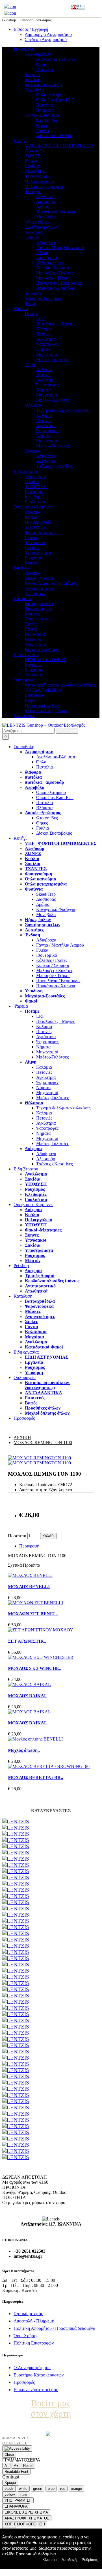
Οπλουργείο (25, 680)
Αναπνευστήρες (39, 619)
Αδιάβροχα (46, 242)
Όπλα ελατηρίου (51, 95)
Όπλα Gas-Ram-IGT (55, 100)
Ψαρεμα (21, 309)
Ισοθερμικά (47, 258)
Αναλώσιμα (35, 476)
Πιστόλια (45, 69)
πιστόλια (33, 80)
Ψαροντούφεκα (38, 609)
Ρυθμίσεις (90, 2560)
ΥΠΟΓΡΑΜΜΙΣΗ (18, 2500)
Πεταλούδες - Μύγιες (56, 324)
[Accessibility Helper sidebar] (17, 2449)
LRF (40, 319)
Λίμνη (31, 364)
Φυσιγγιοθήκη (38, 176)
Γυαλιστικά (35, 502)
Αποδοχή (69, 2560)
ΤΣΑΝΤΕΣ (35, 171)
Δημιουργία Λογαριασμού (48, 34)
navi (24, 2494)
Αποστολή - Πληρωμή (34, 2321)
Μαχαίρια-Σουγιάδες (43, 298)
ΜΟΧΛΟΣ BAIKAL (28, 1696)
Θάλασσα (34, 405)
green (38, 2489)
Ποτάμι (32, 314)
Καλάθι (48, 1536)
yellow (10, 2494)
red (63, 2489)
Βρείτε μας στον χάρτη (51, 2408)
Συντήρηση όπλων (41, 227)
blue (51, 2489)
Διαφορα (33, 573)
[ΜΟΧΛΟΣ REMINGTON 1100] (39, 1458)
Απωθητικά (35, 593)
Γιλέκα (42, 253)
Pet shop (21, 568)
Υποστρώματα (38, 553)
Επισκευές (34, 695)
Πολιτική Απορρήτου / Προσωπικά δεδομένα (54, 2328)
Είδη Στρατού (26, 471)
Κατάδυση (23, 598)
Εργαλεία (33, 665)
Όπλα (41, 64)
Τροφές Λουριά (39, 578)
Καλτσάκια (35, 634)
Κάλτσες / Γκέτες (52, 263)
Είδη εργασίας (26, 654)
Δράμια (43, 207)
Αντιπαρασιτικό (39, 588)
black (9, 2489)
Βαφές (31, 700)
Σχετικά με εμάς (28, 2314)
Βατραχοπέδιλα (39, 604)
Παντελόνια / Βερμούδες (59, 283)
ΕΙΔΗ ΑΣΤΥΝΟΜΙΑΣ (46, 660)
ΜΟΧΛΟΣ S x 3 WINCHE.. (35, 1668)
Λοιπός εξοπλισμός (42, 115)
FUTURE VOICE (15, 2443)
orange (76, 2489)
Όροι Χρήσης (26, 2336)
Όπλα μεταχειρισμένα (45, 186)
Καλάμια (44, 329)
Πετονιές (44, 334)
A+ (16, 2466)
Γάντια (31, 629)
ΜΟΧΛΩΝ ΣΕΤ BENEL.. (33, 1614)
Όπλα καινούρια (39, 181)
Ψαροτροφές (47, 344)
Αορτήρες (34, 232)
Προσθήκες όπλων (42, 705)
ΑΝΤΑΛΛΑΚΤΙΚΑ (43, 690)
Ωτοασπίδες (47, 120)
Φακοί (31, 303)
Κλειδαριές (35, 497)
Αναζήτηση (67, 731)
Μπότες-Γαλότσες (52, 359)
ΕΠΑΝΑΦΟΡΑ (16, 2506)
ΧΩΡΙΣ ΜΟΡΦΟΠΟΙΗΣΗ (25, 2524)
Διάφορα (33, 451)
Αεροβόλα (34, 90)
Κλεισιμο (49, 2560)
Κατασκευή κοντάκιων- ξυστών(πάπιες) (60, 685)
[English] (75, 7)
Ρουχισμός (34, 492)
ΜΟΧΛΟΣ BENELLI (29, 1587)
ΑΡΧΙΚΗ (22, 1437)
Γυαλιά (43, 130)
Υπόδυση (33, 293)
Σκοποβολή (24, 49)
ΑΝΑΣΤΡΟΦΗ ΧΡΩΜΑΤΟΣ (27, 2518)
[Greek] (81, 7)
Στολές (31, 624)
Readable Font (16, 2472)
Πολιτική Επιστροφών (34, 2343)
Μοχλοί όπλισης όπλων (46, 710)
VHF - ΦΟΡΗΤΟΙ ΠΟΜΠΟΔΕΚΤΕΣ (59, 146)
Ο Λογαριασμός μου (32, 2368)
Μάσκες (32, 614)
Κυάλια (32, 161)
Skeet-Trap (46, 197)
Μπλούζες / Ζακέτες (55, 273)
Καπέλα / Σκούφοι (53, 268)
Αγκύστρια (46, 339)
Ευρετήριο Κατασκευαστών (39, 2375)
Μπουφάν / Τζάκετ (53, 278)
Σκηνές (31, 537)
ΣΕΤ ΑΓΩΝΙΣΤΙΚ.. (27, 1641)
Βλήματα (44, 110)
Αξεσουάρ (34, 151)
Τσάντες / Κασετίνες (54, 466)
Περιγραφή (29, 1546)
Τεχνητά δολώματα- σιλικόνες (63, 410)
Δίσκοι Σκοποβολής (54, 136)
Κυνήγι (20, 141)
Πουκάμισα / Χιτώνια (56, 288)
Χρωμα (10, 2483)
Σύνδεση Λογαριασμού (46, 39)
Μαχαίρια (33, 639)
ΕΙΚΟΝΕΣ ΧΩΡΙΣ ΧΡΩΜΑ (26, 2512)
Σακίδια (32, 166)
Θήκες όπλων (37, 222)
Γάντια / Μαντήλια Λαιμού (60, 247)
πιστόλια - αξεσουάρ (43, 85)
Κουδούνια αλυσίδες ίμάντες (51, 583)
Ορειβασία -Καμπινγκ (33, 507)
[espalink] (10, 6)
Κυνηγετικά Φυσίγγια (56, 212)
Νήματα (43, 349)
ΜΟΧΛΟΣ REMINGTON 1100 (43, 1442)
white (23, 2489)
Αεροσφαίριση (38, 54)
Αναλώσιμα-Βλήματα (56, 59)
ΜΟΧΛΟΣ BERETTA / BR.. (35, 1777)
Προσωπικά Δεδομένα (36, 2554)
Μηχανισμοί (47, 354)
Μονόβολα (46, 217)
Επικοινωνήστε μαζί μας (36, 2390)
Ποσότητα (17, 1536)
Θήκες (42, 125)
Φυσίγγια (33, 191)
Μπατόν (32, 563)
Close (9, 2455)
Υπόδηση (33, 675)
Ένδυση (32, 237)
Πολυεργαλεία (38, 522)
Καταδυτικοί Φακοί (42, 649)
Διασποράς (46, 202)
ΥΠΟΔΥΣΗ (36, 487)
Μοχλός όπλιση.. (24, 1750)
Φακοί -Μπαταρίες (42, 532)
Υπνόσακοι (35, 543)
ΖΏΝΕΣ (32, 156)
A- (6, 2466)
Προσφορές (24, 716)
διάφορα (32, 74)
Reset (28, 2466)
